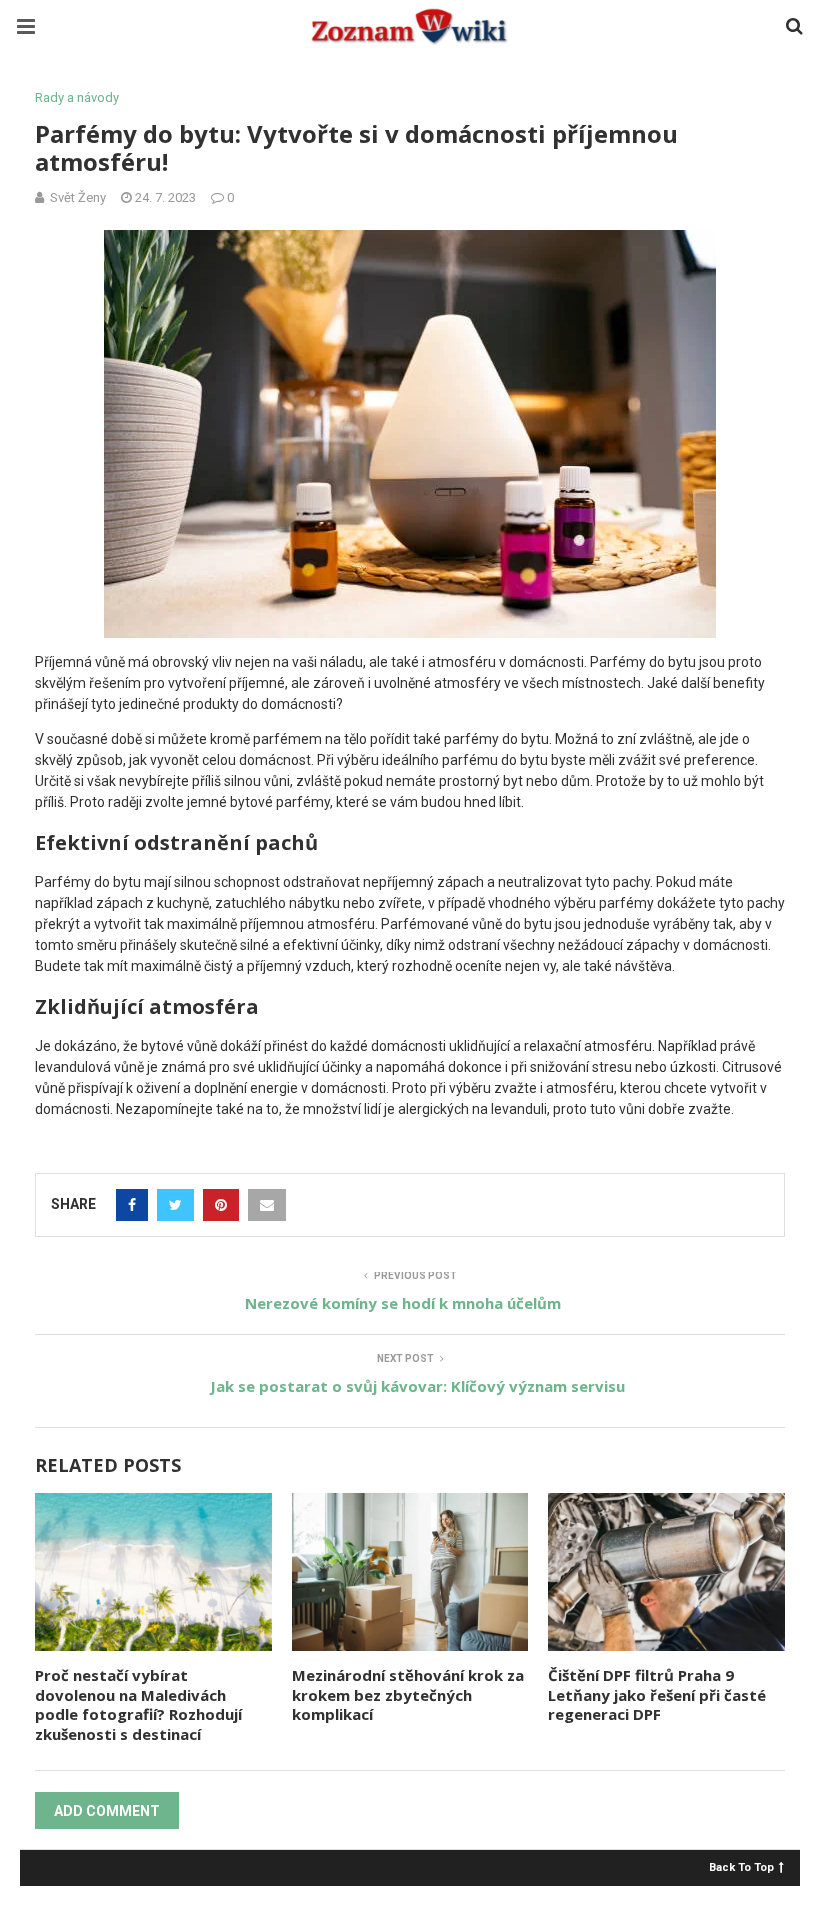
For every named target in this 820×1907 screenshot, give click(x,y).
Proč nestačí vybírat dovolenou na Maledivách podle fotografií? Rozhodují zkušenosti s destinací (138, 1704)
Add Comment (107, 1811)
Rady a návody (77, 97)
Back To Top (741, 1866)
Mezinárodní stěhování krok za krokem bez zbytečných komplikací (408, 1694)
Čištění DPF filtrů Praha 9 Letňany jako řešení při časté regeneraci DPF (657, 1694)
